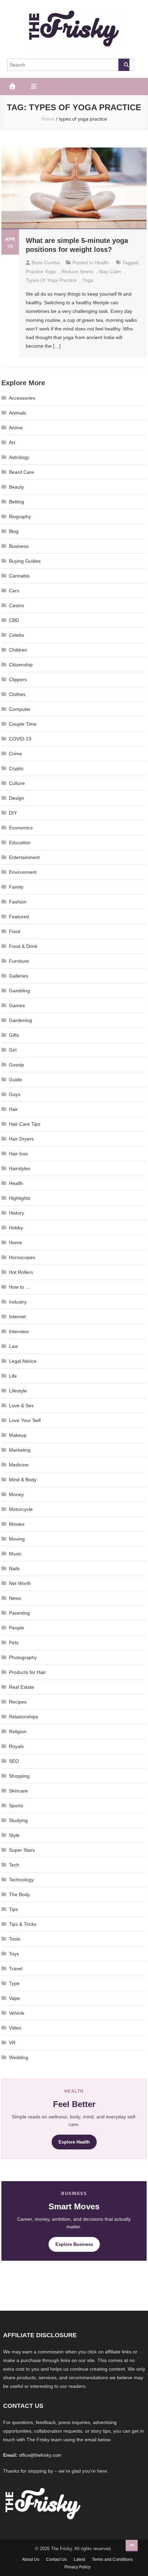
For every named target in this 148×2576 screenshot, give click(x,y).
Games (17, 1005)
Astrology (19, 457)
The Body (19, 1894)
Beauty (17, 487)
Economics (21, 828)
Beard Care (22, 472)
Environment (23, 872)
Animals (18, 413)
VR (12, 2043)
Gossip (17, 1065)
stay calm (110, 272)
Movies (17, 1524)
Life (13, 1376)
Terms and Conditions (112, 2559)
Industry (18, 1302)
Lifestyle (18, 1391)
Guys (15, 1094)
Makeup (18, 1435)
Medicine (19, 1465)
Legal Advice (23, 1361)
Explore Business (74, 2244)
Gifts (14, 1035)
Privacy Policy (77, 2567)
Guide (15, 1080)
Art (12, 442)
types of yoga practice (51, 280)
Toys (14, 1954)
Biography (20, 517)
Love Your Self (25, 1420)
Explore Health (74, 2142)
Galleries (19, 976)
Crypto (16, 768)
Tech (14, 1865)
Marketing (20, 1450)
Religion (18, 1731)
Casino (17, 605)
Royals (16, 1746)
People (17, 1628)
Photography (23, 1657)
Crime (15, 754)
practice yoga (41, 272)
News (15, 1598)
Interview (19, 1331)
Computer (20, 709)
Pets (14, 1643)
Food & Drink (23, 946)
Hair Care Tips (25, 1124)
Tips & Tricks (23, 1924)
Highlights (20, 1198)
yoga (88, 280)
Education (20, 842)
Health (102, 263)
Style (14, 1835)
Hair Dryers (21, 1139)
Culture (17, 783)
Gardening (20, 1020)
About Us (31, 2559)
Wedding (19, 2057)
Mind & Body (23, 1480)
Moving (17, 1539)
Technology (21, 1880)
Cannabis (19, 576)
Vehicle (17, 2013)
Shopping (19, 1776)
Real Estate (22, 1687)
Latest (79, 2559)
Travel (16, 1969)
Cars (14, 591)
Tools (15, 1939)
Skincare (18, 1791)
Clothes (17, 694)
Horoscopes (22, 1257)
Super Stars (22, 1850)
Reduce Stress (77, 272)
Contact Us (56, 2559)
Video (15, 2028)
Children (18, 650)
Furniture (19, 961)
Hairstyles (20, 1168)
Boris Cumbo (46, 263)
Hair (13, 1109)
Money (16, 1494)
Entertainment (24, 857)
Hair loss (18, 1154)
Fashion (18, 902)
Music (15, 1554)
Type (14, 1983)
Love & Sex (21, 1405)
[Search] (124, 65)
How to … (20, 1287)
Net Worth (20, 1583)
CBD (14, 620)
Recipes (18, 1702)
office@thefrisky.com (40, 2455)
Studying (18, 1820)
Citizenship (21, 665)
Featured (19, 917)
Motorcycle (21, 1509)
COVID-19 (20, 739)
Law (13, 1346)
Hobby (16, 1228)
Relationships (24, 1717)
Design (17, 798)
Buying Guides (25, 561)
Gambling (19, 991)
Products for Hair (27, 1672)
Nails (14, 1568)
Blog (14, 531)
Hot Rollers (21, 1272)
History (17, 1213)
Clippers (18, 679)
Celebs (17, 635)
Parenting (19, 1613)
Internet (17, 1317)
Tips (13, 1909)
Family (16, 887)
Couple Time (23, 724)
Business (19, 546)
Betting (17, 502)
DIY (13, 813)
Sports (16, 1806)
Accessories (22, 398)
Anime (16, 428)
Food (15, 931)
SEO (14, 1761)
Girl (13, 1050)
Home (15, 1243)
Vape (14, 1998)
